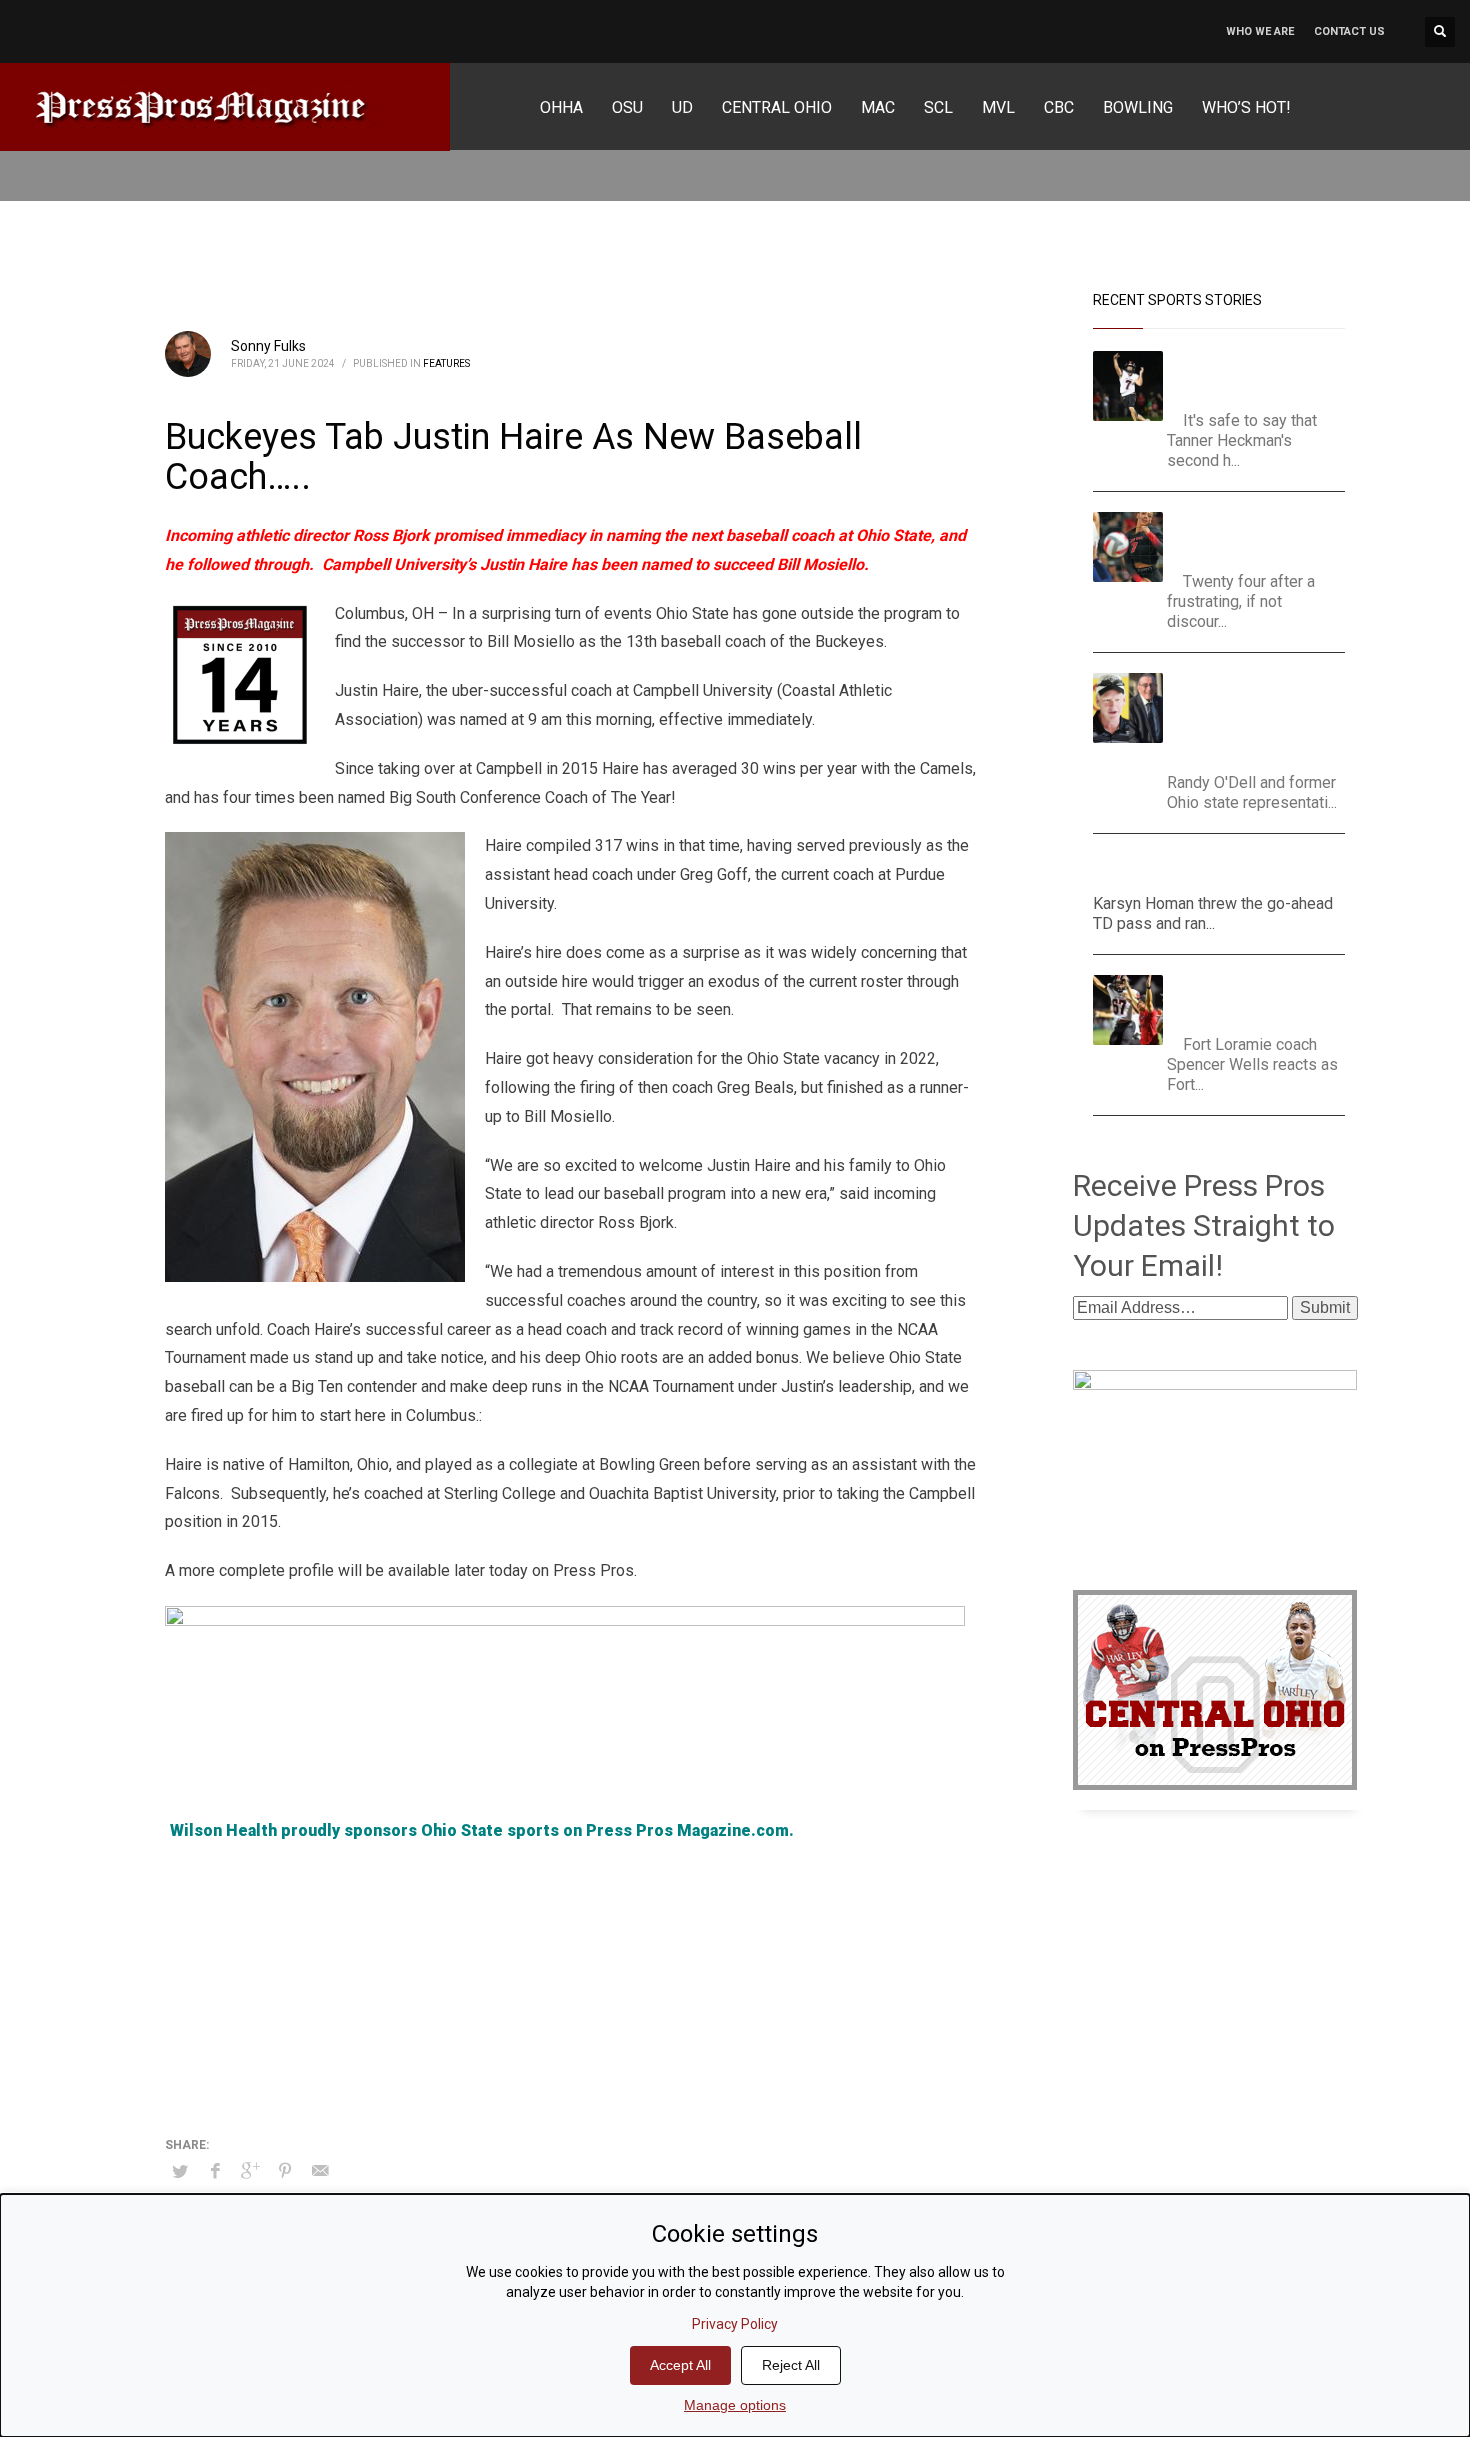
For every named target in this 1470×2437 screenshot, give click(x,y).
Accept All (680, 2365)
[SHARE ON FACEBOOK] (215, 2171)
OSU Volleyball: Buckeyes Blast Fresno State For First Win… (1264, 536)
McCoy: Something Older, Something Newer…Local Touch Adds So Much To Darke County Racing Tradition (1263, 717)
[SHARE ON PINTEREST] (285, 2171)
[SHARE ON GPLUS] (250, 2171)
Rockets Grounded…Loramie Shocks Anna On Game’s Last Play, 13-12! (1262, 999)
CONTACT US (1349, 31)
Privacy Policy (735, 2324)
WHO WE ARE (1260, 31)
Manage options (735, 2405)
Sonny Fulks (268, 346)
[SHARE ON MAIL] (320, 2171)
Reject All (791, 2365)
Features (446, 363)
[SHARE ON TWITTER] (180, 2172)
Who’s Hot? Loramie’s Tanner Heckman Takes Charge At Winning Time (1259, 375)
